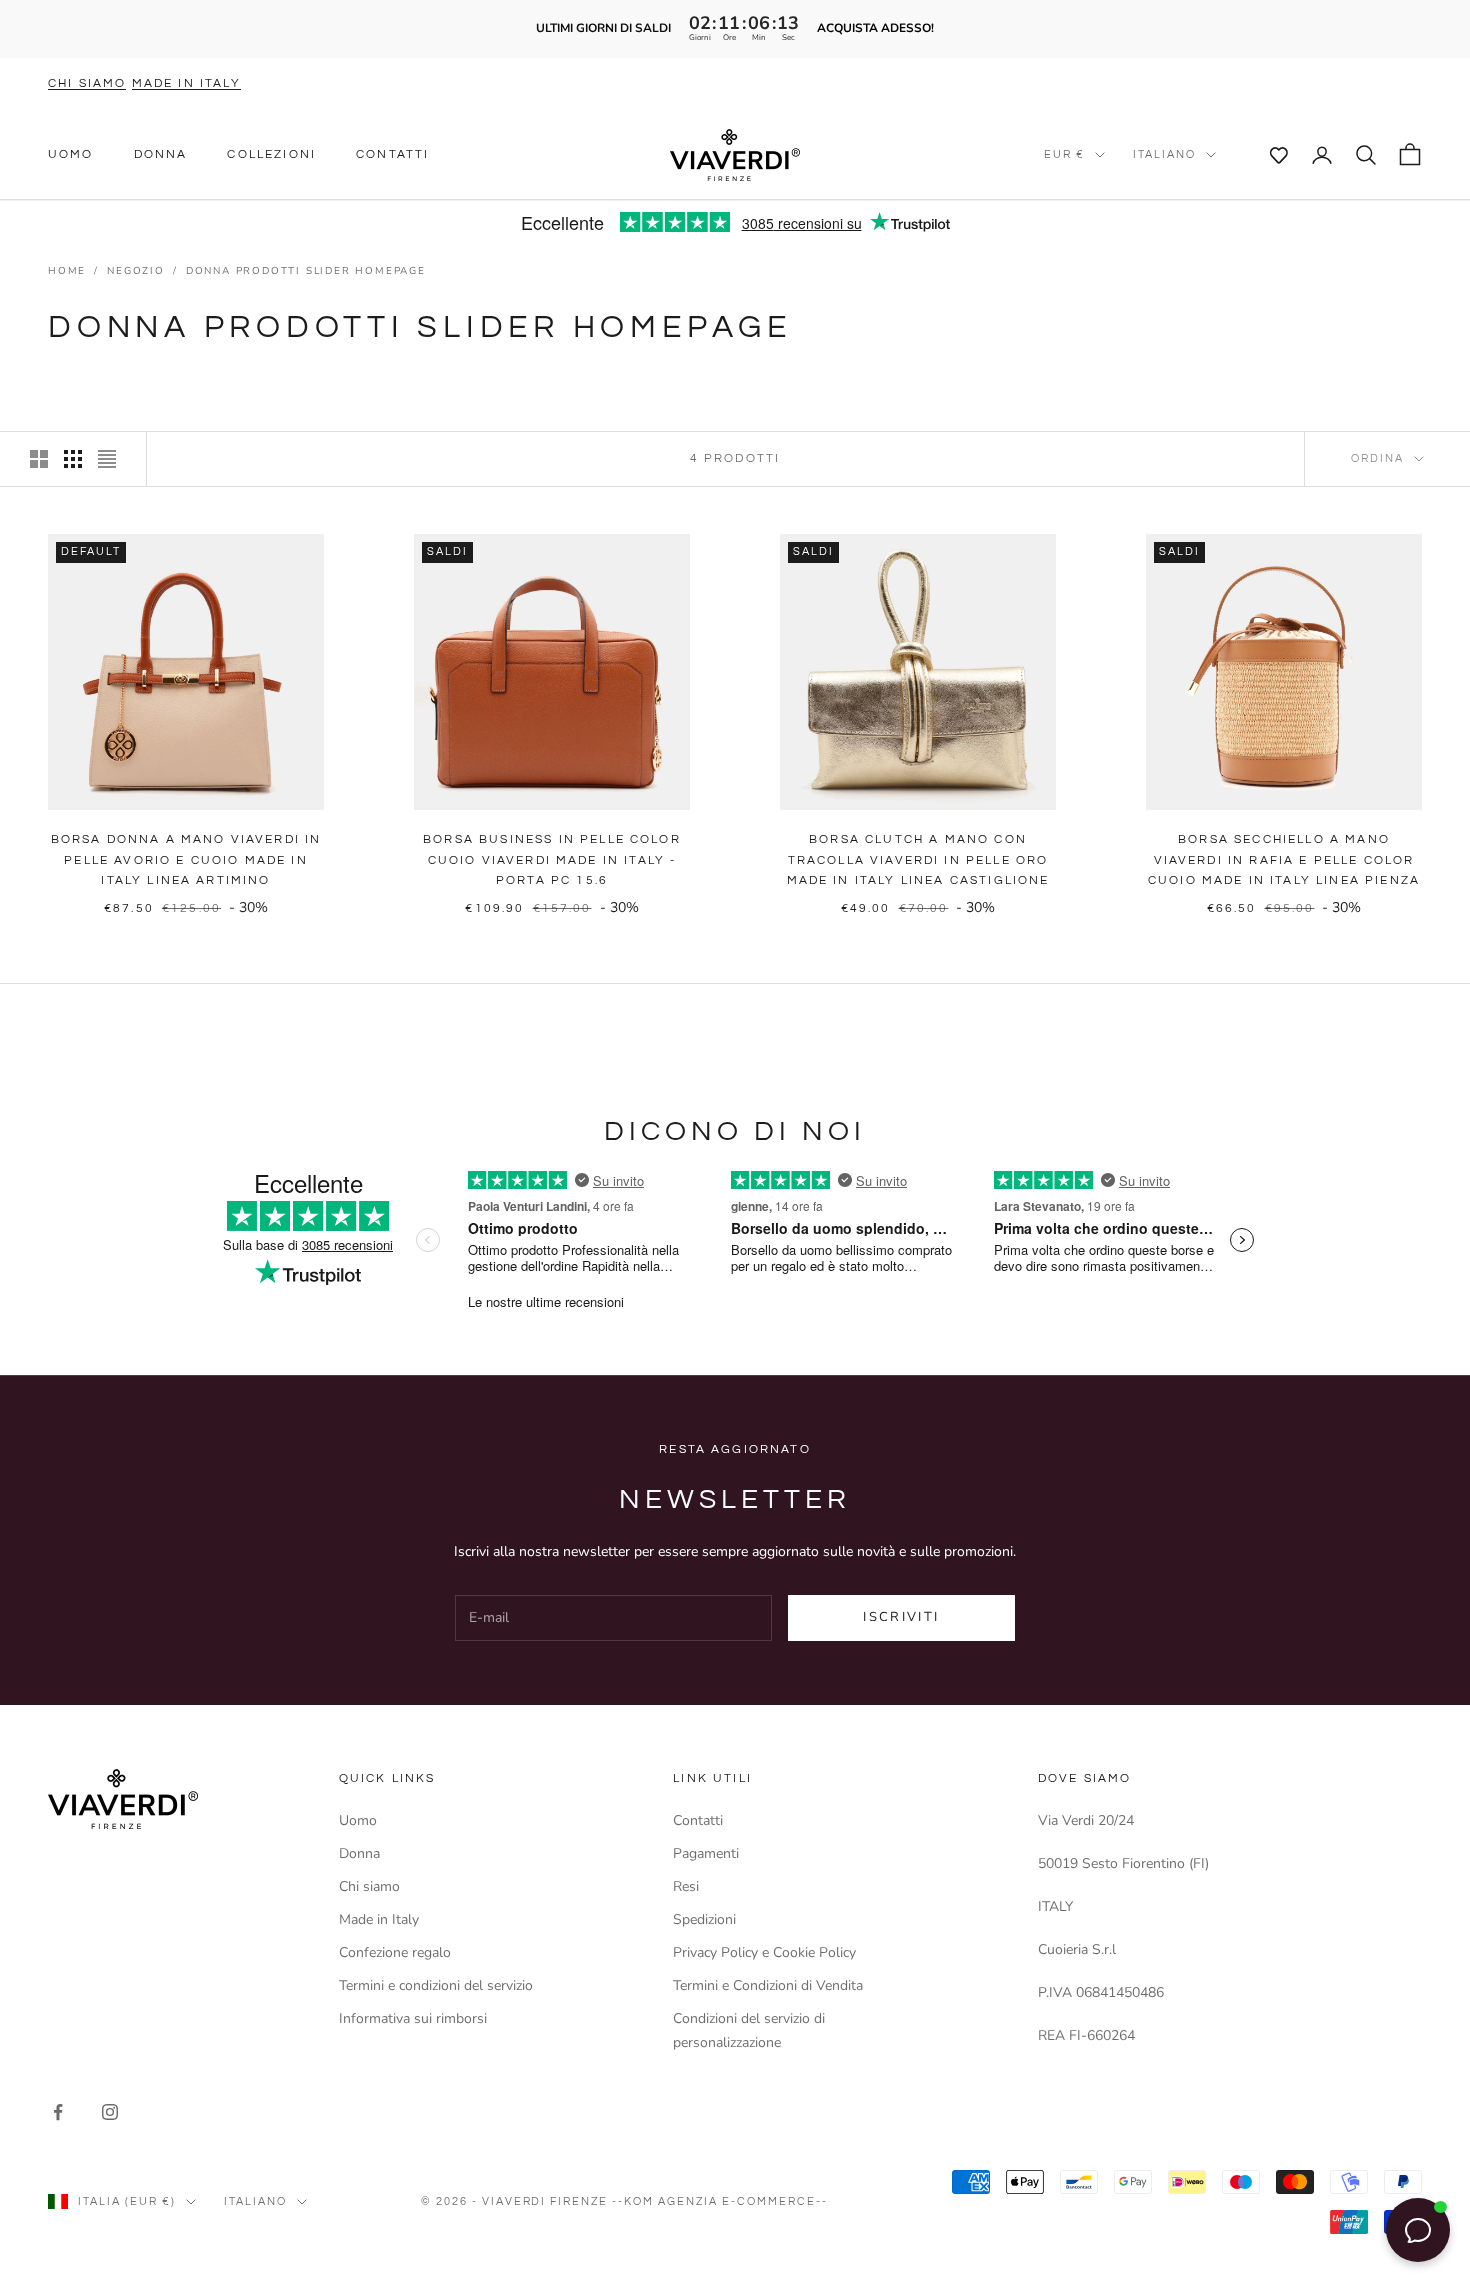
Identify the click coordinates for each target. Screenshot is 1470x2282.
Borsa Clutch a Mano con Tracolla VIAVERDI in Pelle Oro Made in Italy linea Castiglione (918, 860)
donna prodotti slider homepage (306, 271)
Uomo (71, 154)
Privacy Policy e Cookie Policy (764, 1952)
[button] (1268, 155)
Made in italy (186, 83)
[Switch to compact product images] (107, 459)
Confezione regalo (395, 1952)
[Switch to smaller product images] (73, 459)
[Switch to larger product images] (39, 459)
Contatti (392, 154)
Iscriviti (901, 1617)
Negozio (136, 271)
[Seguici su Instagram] (110, 2112)
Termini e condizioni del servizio (436, 1985)
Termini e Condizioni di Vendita (768, 1985)
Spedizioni (704, 1919)
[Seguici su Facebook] (58, 2112)
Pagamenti (706, 1853)
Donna (161, 154)
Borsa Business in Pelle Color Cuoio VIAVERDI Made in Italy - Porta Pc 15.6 (552, 860)
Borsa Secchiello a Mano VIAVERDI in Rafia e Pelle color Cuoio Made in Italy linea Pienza (1284, 860)
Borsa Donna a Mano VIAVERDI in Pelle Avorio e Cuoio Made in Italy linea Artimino (186, 860)
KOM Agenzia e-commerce (720, 2201)
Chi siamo (87, 83)
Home (67, 271)
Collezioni (271, 154)
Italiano (1164, 154)
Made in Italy (379, 1919)
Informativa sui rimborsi (413, 2018)
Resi (686, 1886)
